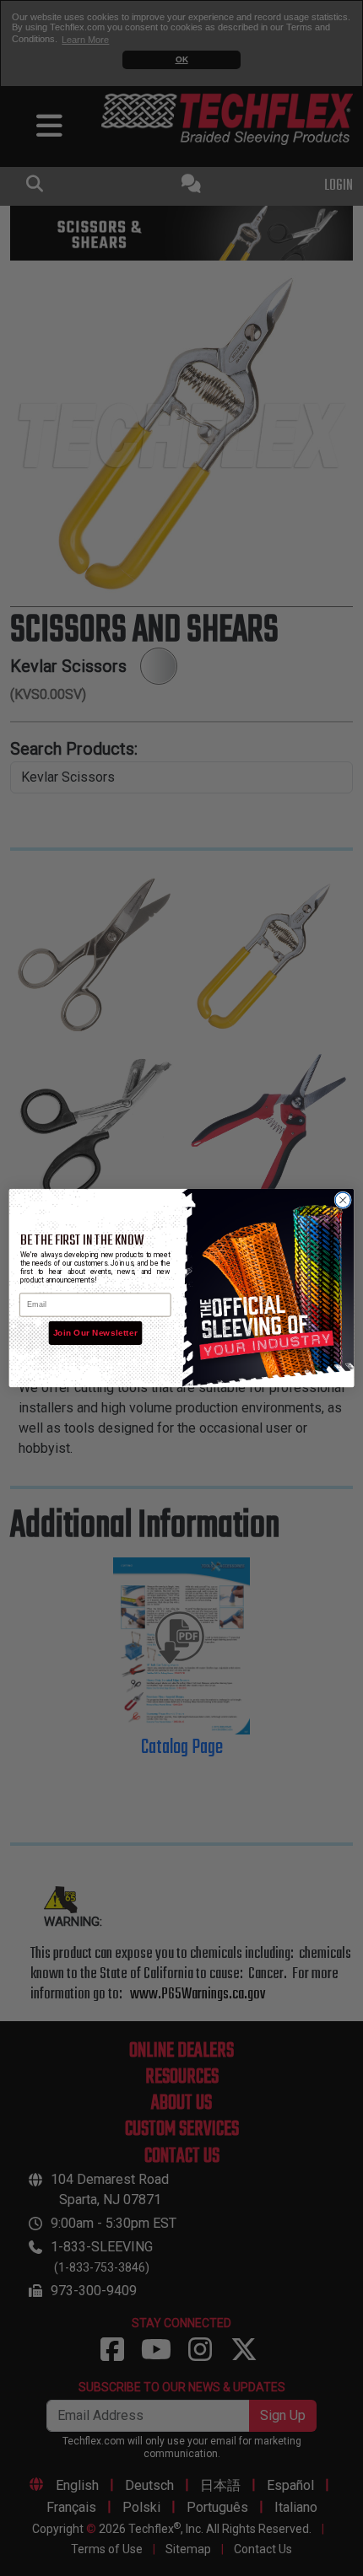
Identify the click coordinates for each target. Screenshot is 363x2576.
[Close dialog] (343, 1200)
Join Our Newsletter (95, 1333)
